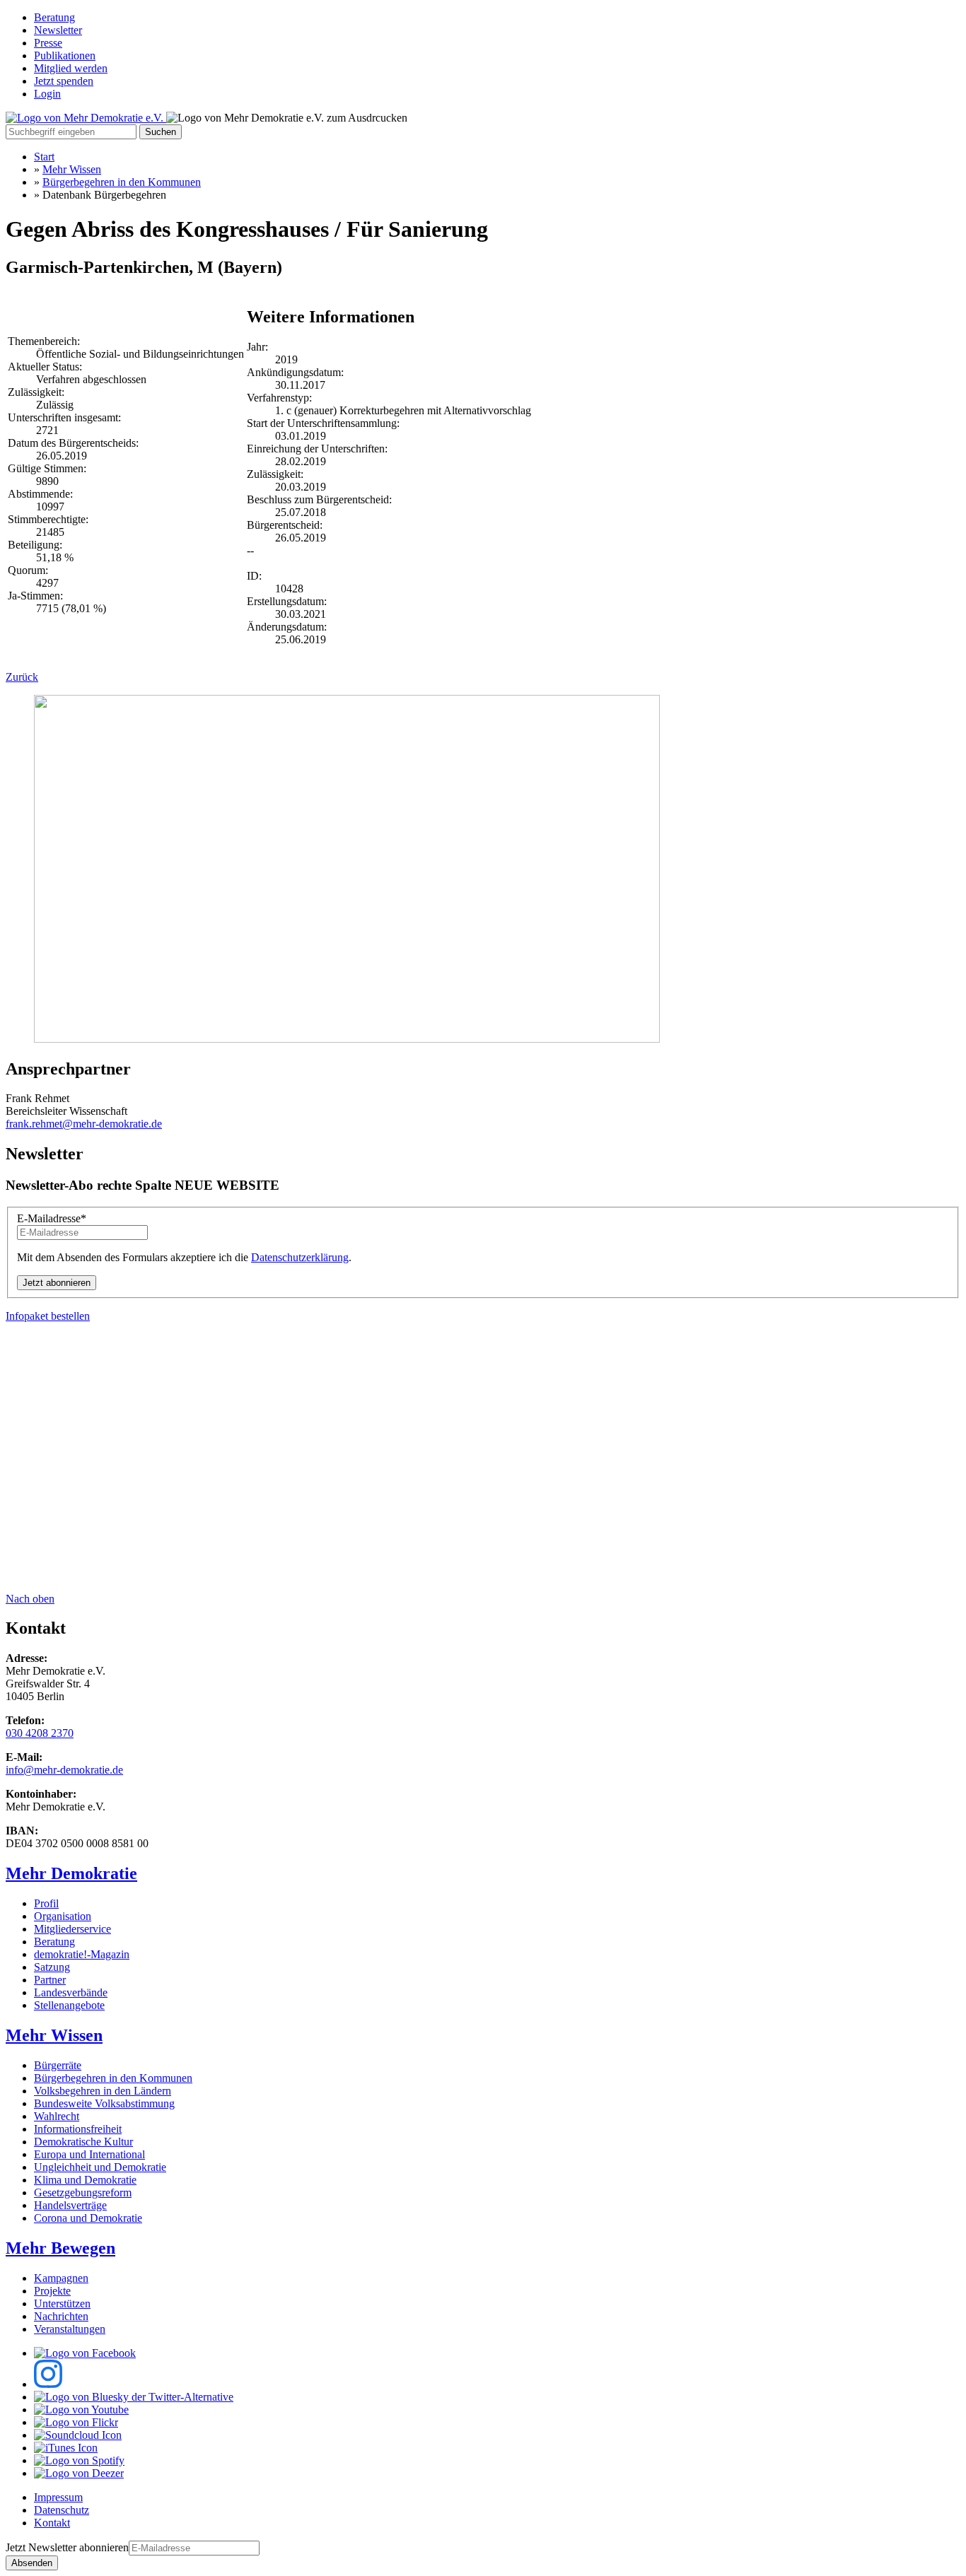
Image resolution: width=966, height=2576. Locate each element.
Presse (48, 43)
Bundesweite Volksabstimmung (104, 2103)
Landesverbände (71, 1992)
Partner (50, 1980)
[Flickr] (76, 2422)
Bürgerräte (58, 2065)
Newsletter (58, 30)
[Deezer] (79, 2473)
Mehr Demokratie (71, 1873)
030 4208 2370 (40, 1733)
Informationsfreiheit (78, 2129)
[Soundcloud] (78, 2435)
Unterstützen (62, 2303)
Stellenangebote (69, 2005)
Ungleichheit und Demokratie (100, 2167)
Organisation (63, 1916)
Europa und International (89, 2154)
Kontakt (52, 2523)
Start (44, 157)
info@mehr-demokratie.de (64, 1770)
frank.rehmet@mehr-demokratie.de (84, 1124)
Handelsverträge (70, 2205)
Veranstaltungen (70, 2329)
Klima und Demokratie (85, 2180)
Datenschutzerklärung (300, 1257)
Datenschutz (62, 2510)
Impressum (58, 2497)
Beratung (54, 17)
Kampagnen (61, 2278)
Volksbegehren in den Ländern (103, 2091)
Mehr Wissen (72, 169)
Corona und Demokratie (88, 2218)
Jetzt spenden (64, 81)
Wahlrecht (57, 2116)
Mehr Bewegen (60, 2248)
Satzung (52, 1967)
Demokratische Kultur (83, 2142)
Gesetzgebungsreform (83, 2192)
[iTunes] (66, 2448)
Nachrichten (61, 2316)
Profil (46, 1903)
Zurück (22, 677)
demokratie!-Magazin (82, 1954)
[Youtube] (81, 2410)
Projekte (52, 2291)
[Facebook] (85, 2353)
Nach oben (30, 1599)
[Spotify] (79, 2460)
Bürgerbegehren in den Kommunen (122, 182)
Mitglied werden (71, 68)
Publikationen (65, 55)
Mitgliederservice (72, 1929)
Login (47, 94)
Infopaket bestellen (48, 1316)
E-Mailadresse (52, 1218)
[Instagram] (48, 2384)
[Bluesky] (134, 2397)
